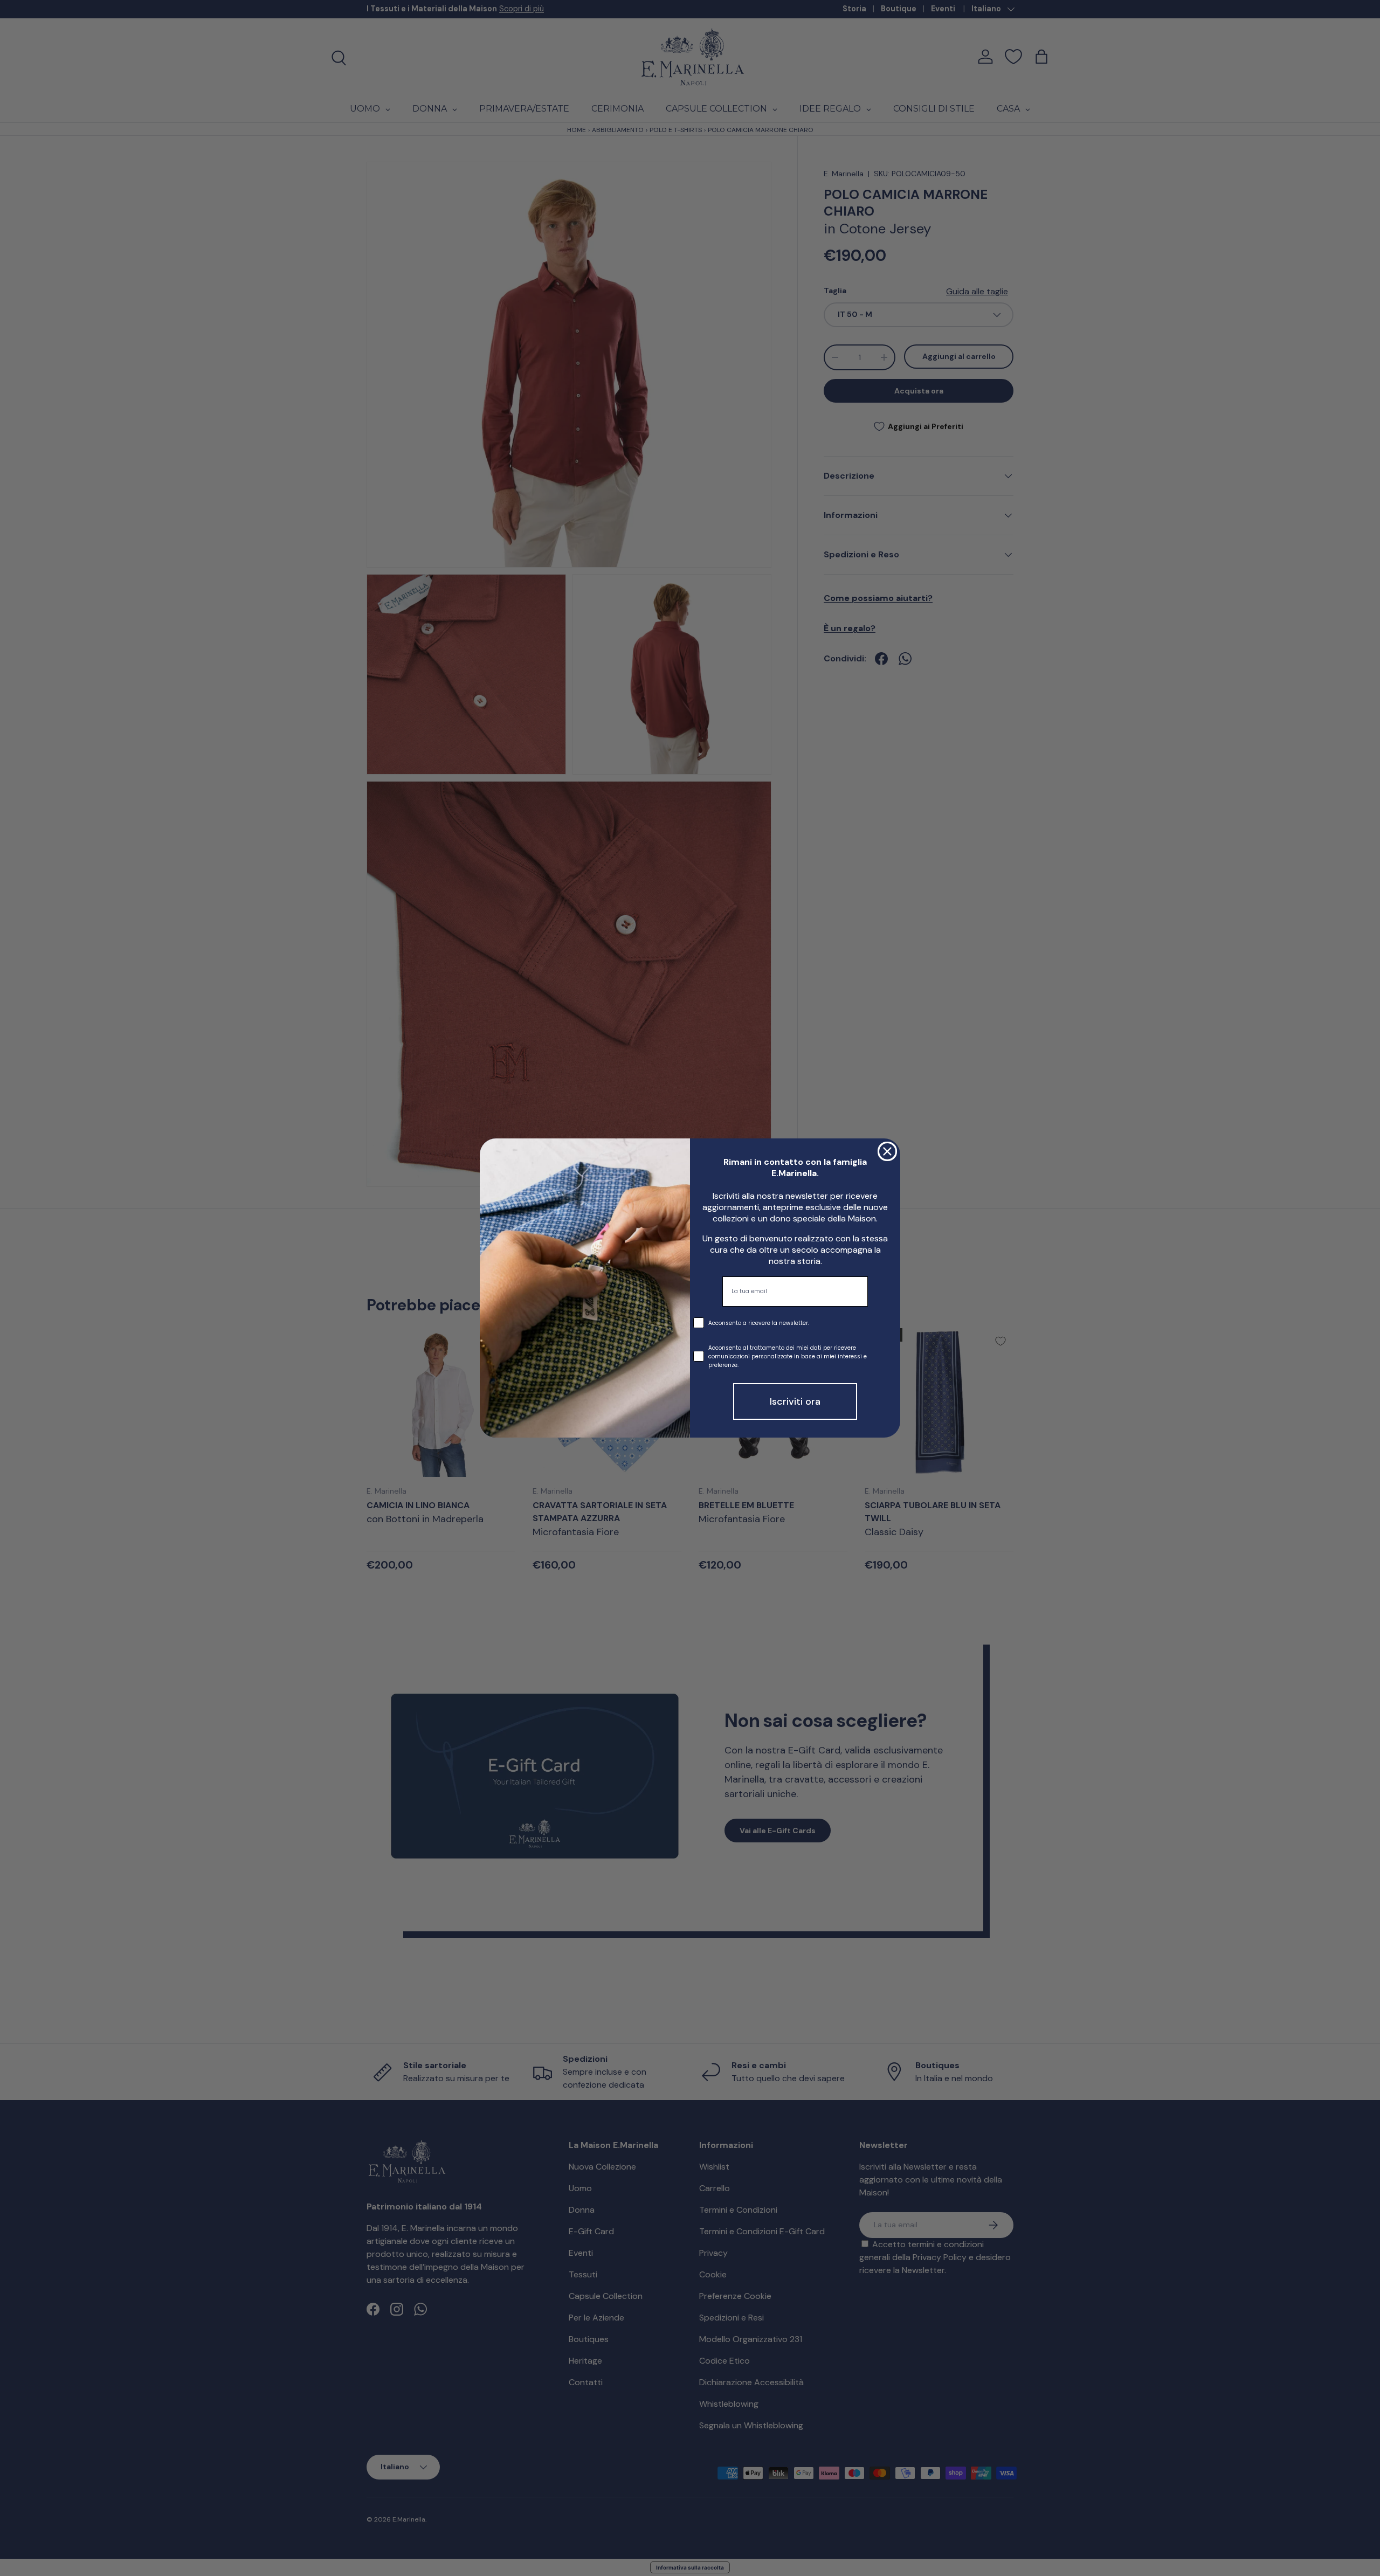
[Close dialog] (887, 1151)
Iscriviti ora (795, 1401)
